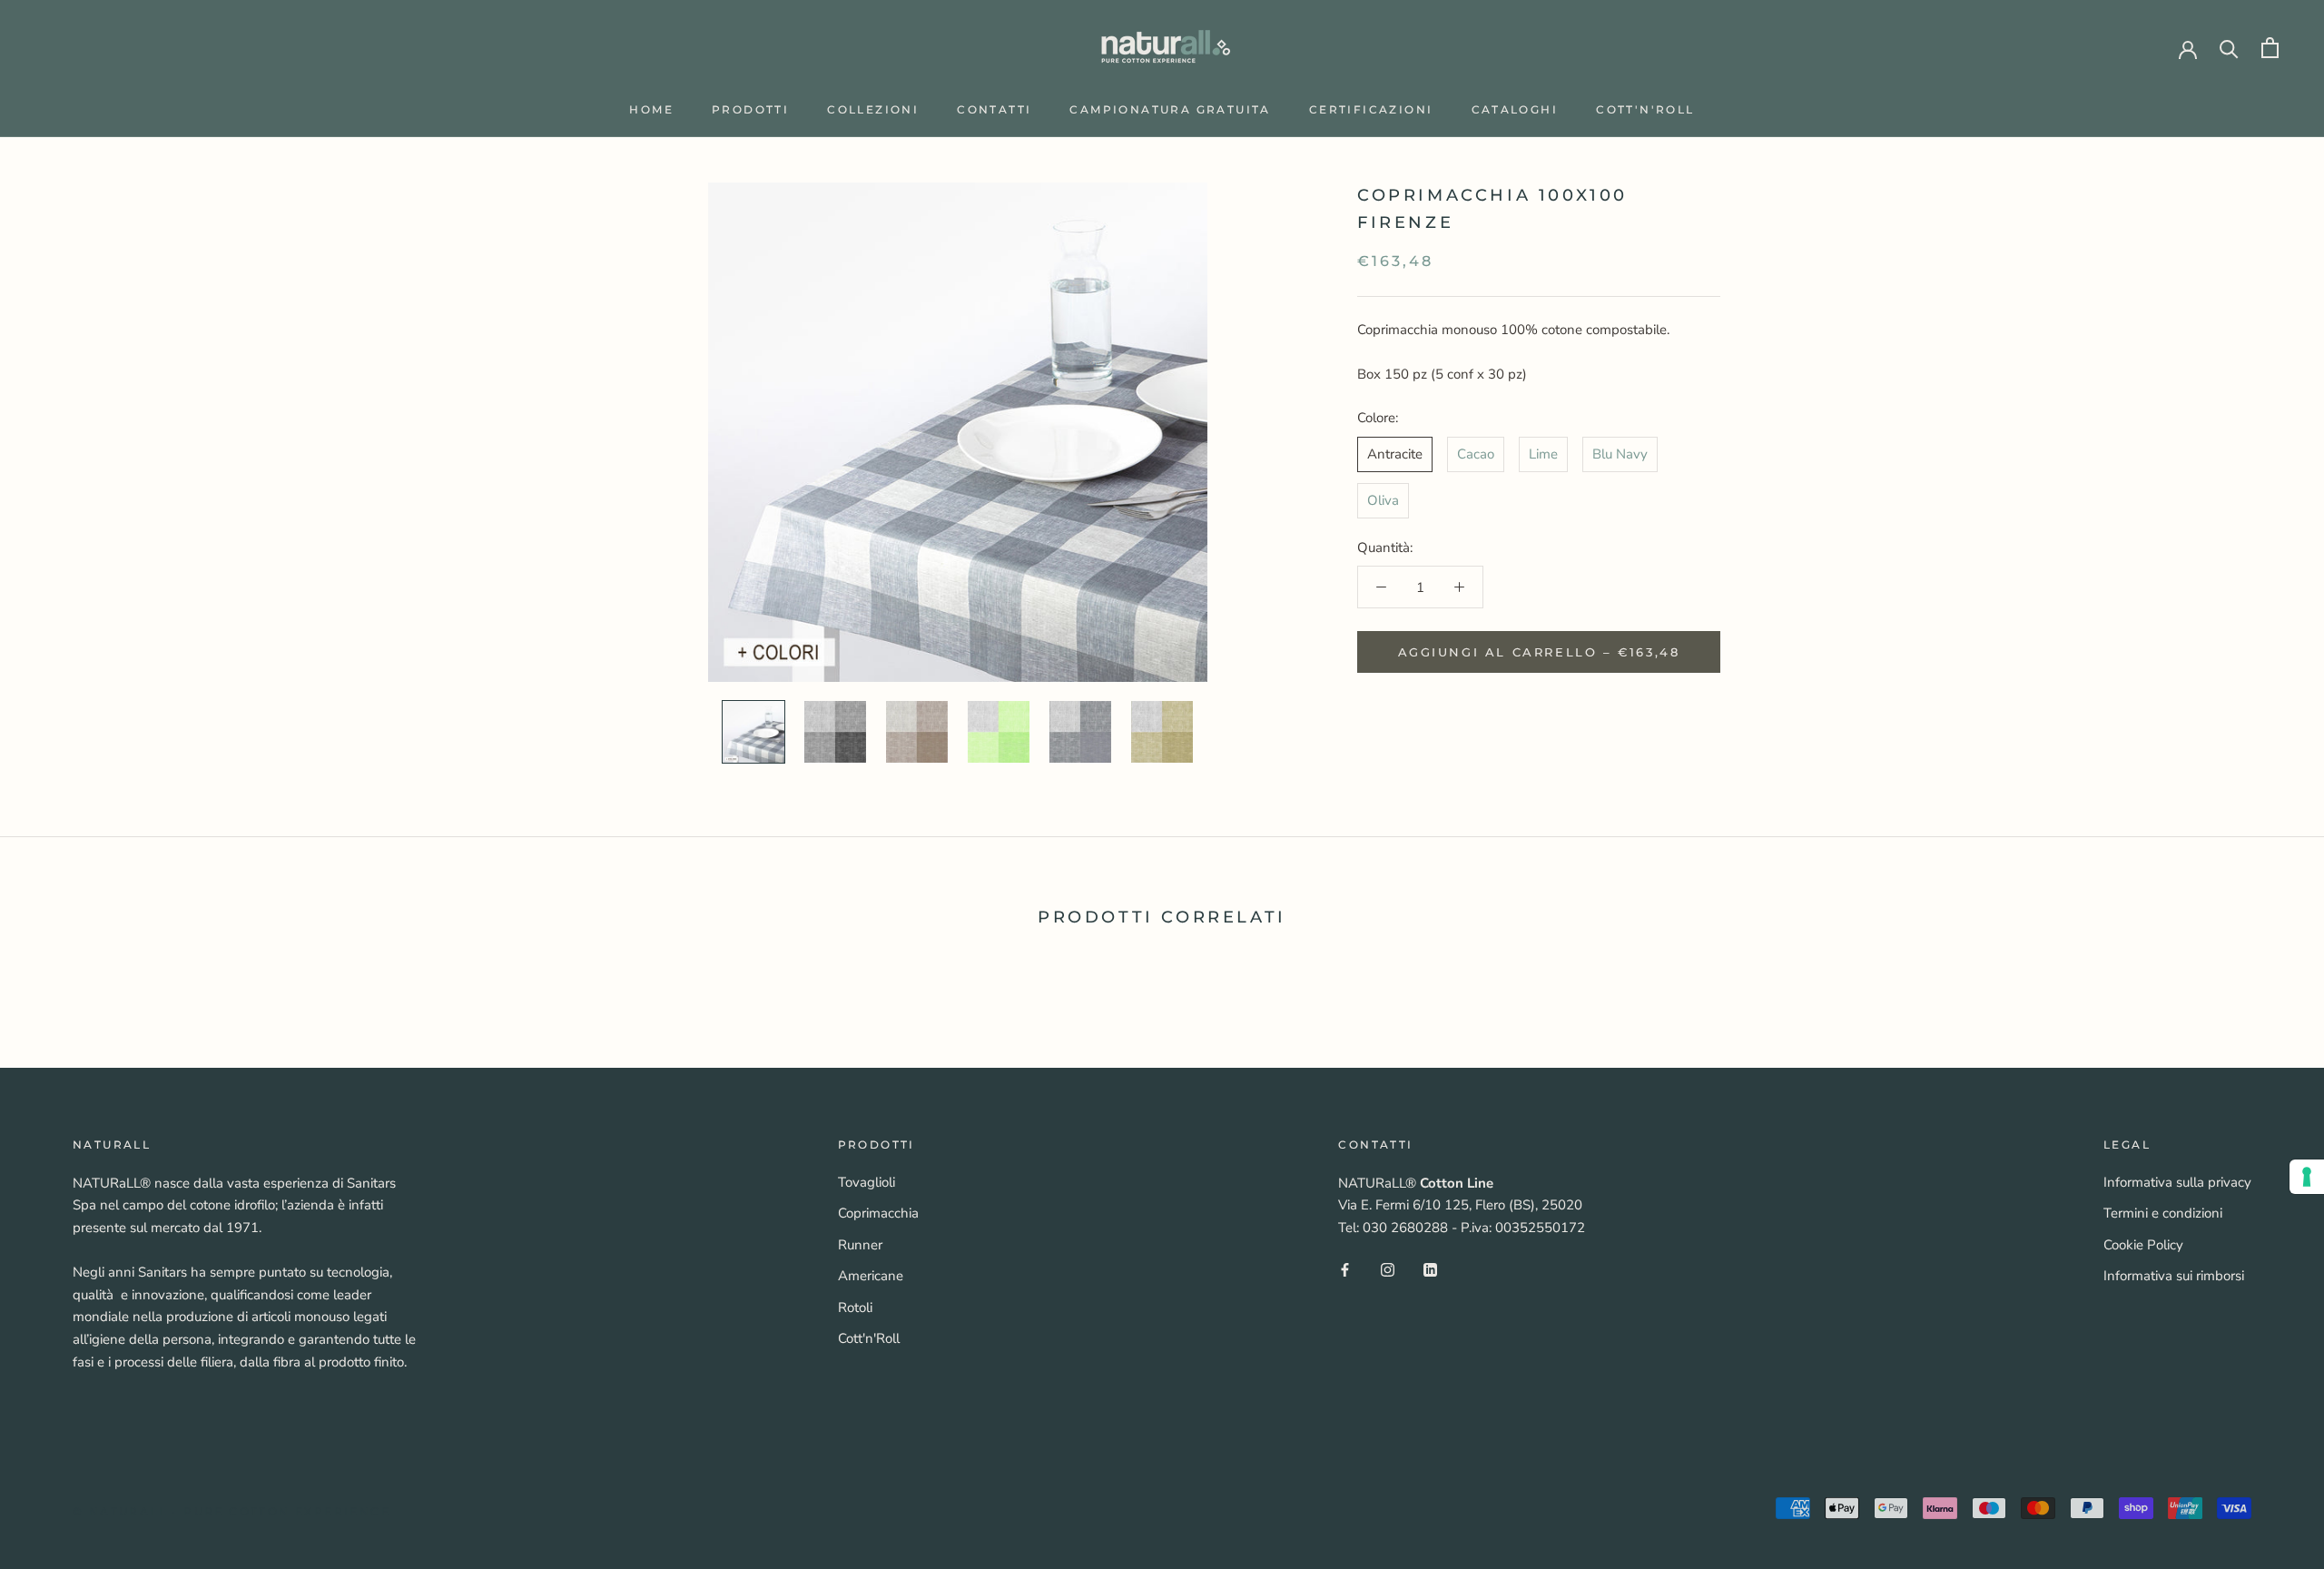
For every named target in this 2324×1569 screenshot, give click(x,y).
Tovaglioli (867, 1182)
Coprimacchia (878, 1213)
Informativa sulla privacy (2177, 1182)
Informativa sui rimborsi (2174, 1276)
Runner (860, 1245)
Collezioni (873, 109)
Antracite (1395, 454)
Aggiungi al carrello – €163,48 (1539, 652)
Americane (871, 1276)
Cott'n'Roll (1645, 109)
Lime (1543, 454)
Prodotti (750, 109)
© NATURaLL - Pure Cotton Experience (231, 1511)
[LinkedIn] (1430, 1269)
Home (651, 109)
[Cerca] (2229, 48)
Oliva (1383, 500)
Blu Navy (1620, 454)
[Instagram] (1388, 1269)
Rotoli (855, 1307)
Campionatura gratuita (1170, 109)
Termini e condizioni (2163, 1213)
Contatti (994, 109)
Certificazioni (1371, 109)
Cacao (1476, 454)
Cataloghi (1515, 109)
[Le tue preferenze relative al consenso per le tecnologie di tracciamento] (2307, 1177)
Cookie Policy (2143, 1245)
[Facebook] (1345, 1269)
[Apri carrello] (2270, 48)
